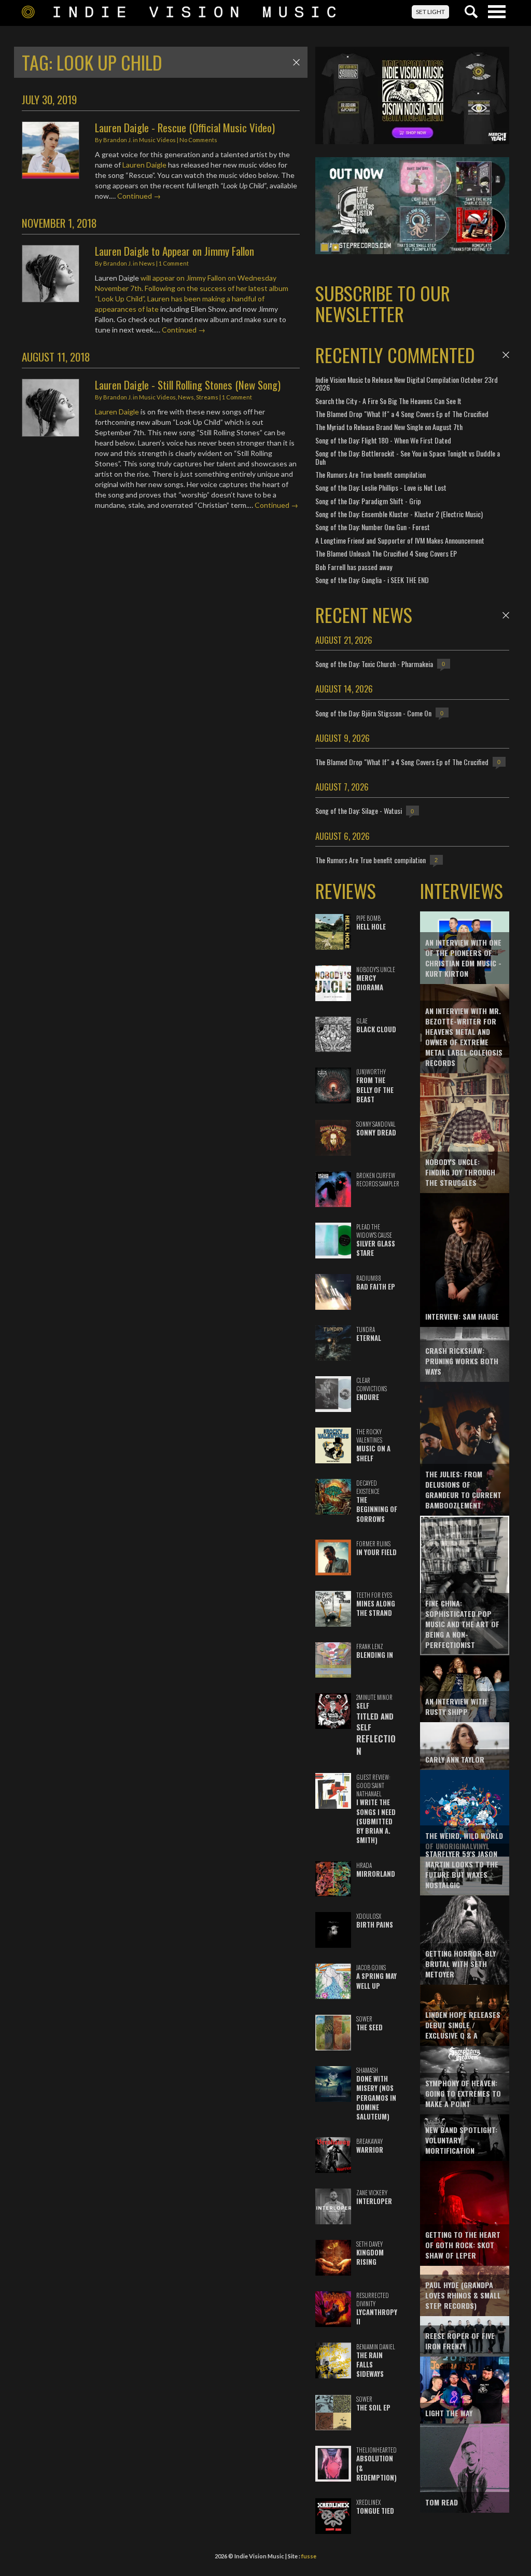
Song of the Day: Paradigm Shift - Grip (368, 501)
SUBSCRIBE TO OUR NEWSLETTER (383, 303)
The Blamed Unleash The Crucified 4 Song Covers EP (386, 553)
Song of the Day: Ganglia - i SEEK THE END (372, 580)
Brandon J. (117, 140)
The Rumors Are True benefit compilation (371, 474)
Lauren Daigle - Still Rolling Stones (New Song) (188, 385)
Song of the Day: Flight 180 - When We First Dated (383, 440)
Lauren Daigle (144, 165)
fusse (309, 2556)
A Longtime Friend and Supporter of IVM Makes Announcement (400, 540)
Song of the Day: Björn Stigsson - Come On (373, 713)
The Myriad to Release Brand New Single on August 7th (389, 427)
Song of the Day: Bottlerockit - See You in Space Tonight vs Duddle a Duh (408, 457)
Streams (207, 397)
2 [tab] (336, 247)
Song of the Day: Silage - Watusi (359, 811)
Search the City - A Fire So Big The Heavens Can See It (388, 401)
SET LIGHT (430, 12)
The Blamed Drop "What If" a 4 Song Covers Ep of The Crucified (402, 414)
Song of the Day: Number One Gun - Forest (373, 527)
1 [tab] (325, 247)
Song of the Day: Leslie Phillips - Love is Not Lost (381, 487)
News (147, 263)
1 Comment (174, 263)
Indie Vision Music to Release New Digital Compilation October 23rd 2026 (407, 383)
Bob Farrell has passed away (354, 567)
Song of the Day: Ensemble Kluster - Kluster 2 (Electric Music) (399, 514)
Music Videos (157, 140)
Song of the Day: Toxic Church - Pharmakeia (374, 664)
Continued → (139, 196)
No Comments (198, 140)
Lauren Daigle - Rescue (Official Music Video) (185, 127)
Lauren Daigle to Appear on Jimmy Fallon (174, 251)
